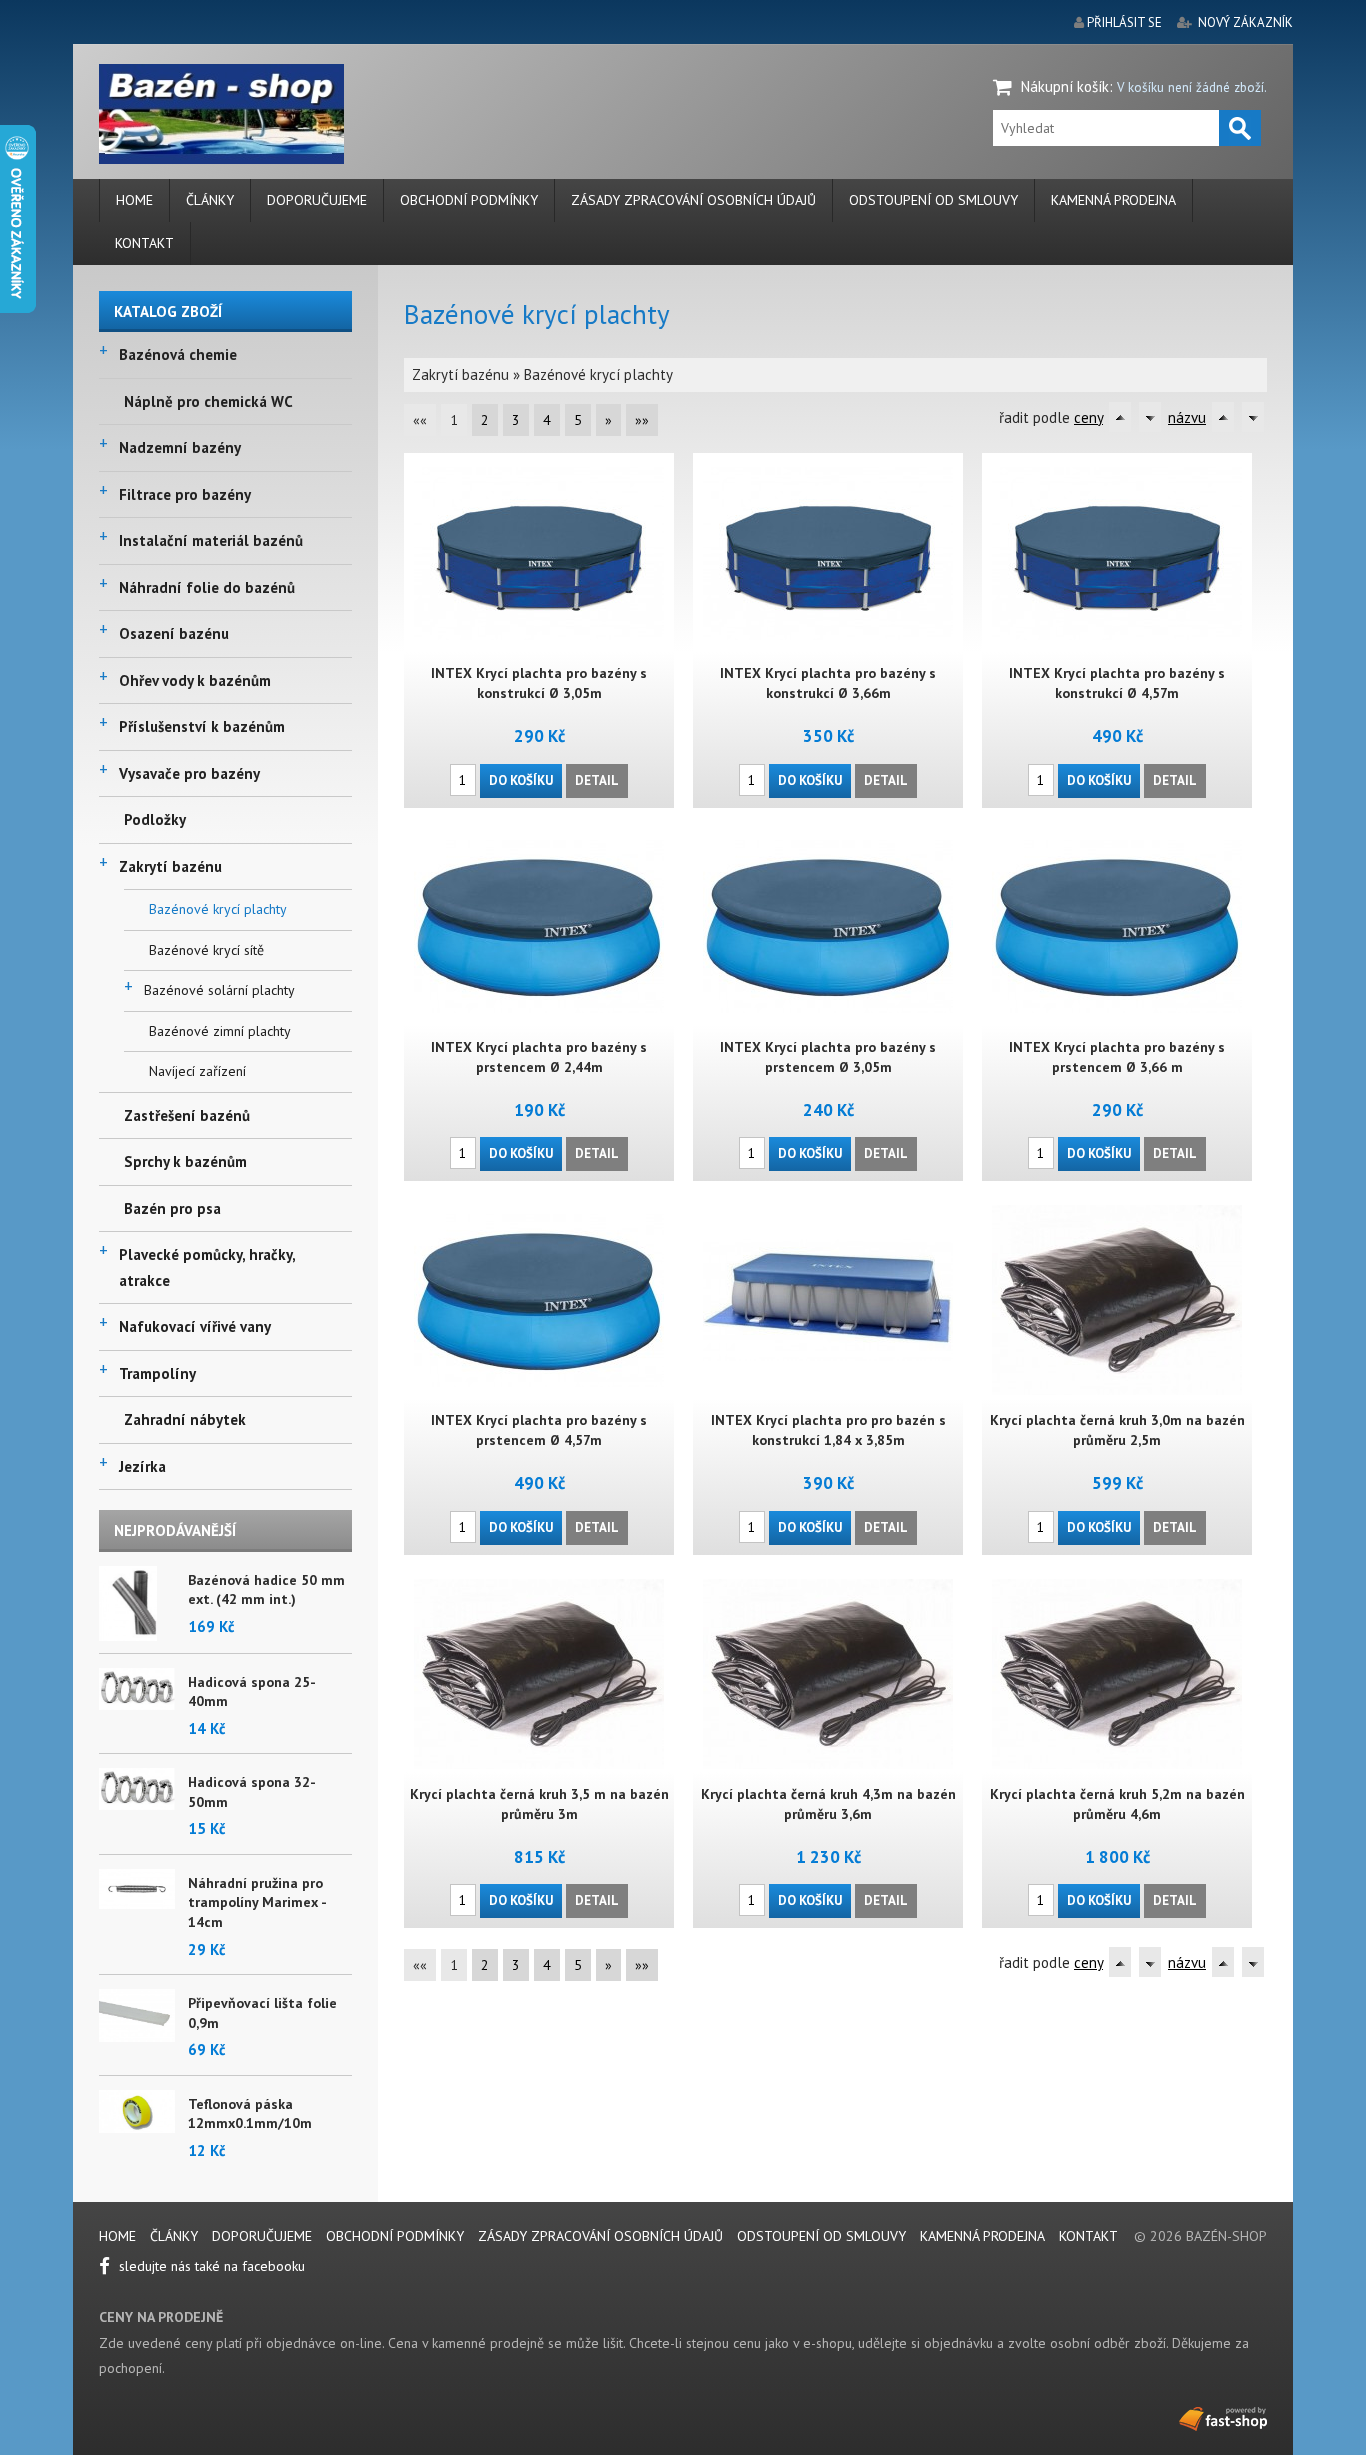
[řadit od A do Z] (1120, 417)
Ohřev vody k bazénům (195, 680)
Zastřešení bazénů (187, 1115)
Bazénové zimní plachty (220, 1031)
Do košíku (521, 780)
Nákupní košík (1065, 86)
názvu (1187, 417)
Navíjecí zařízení (197, 1071)
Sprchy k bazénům (185, 1161)
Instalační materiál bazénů (211, 540)
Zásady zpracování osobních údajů (693, 200)
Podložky (155, 819)
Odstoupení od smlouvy (933, 200)
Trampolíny (157, 1373)
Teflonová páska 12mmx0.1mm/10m (250, 2114)
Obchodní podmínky (469, 200)
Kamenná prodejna (1113, 200)
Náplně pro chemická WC (208, 401)
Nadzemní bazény (180, 447)
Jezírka (142, 1466)
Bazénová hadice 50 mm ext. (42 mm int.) (266, 1590)
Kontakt (144, 243)
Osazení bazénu (174, 633)
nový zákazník (1245, 22)
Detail (597, 780)
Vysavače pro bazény (189, 773)
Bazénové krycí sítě (206, 950)
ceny (1088, 417)
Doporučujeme (317, 200)
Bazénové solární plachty (219, 990)
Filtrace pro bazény (185, 494)
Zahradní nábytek (185, 1419)
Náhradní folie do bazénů (207, 587)
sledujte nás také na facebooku (210, 2266)
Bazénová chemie (178, 354)
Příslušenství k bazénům (202, 726)
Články (210, 200)
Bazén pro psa (172, 1208)
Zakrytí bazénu (170, 866)
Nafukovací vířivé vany (195, 1326)
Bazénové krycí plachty (218, 909)
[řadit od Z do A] (1150, 417)
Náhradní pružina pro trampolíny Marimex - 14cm (257, 1902)
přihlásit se (1124, 22)
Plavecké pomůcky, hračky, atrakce (207, 1267)
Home (134, 200)
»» (642, 420)
